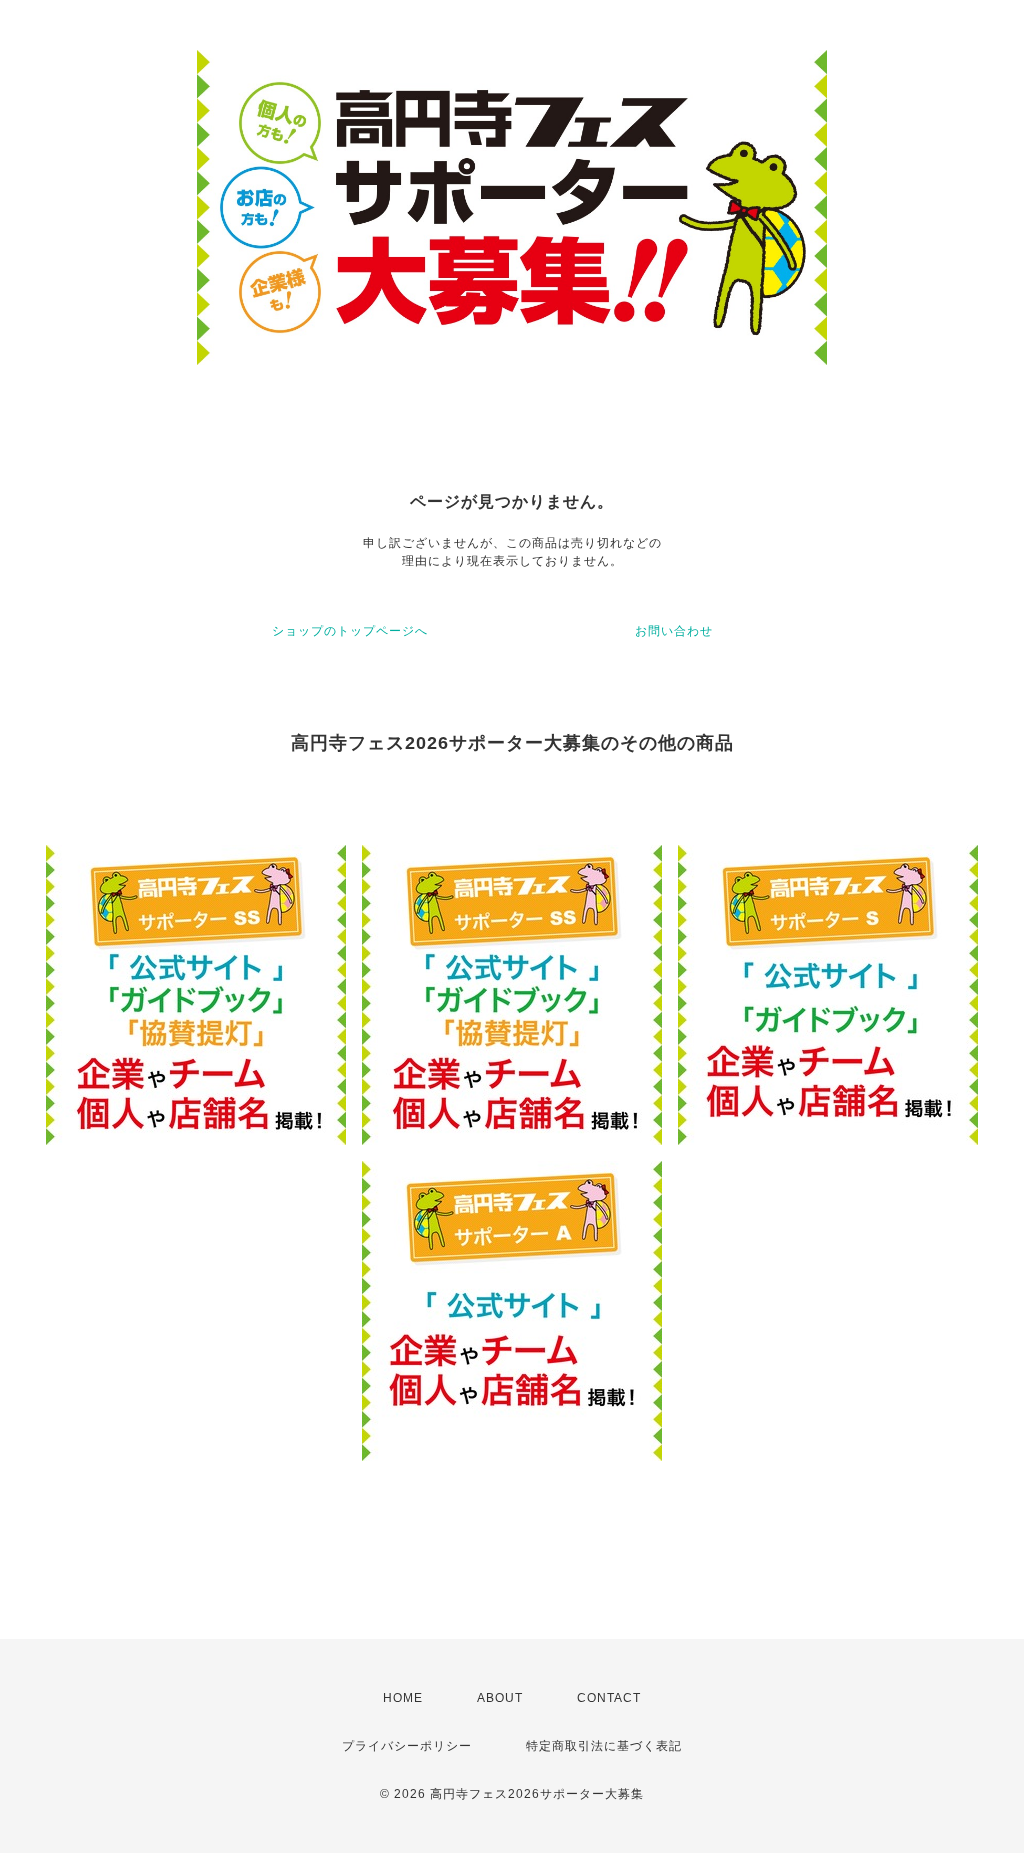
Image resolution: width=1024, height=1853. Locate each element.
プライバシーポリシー (407, 1746)
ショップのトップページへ (350, 631)
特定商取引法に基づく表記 (604, 1746)
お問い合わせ (674, 631)
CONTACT (609, 1698)
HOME (403, 1698)
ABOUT (500, 1698)
